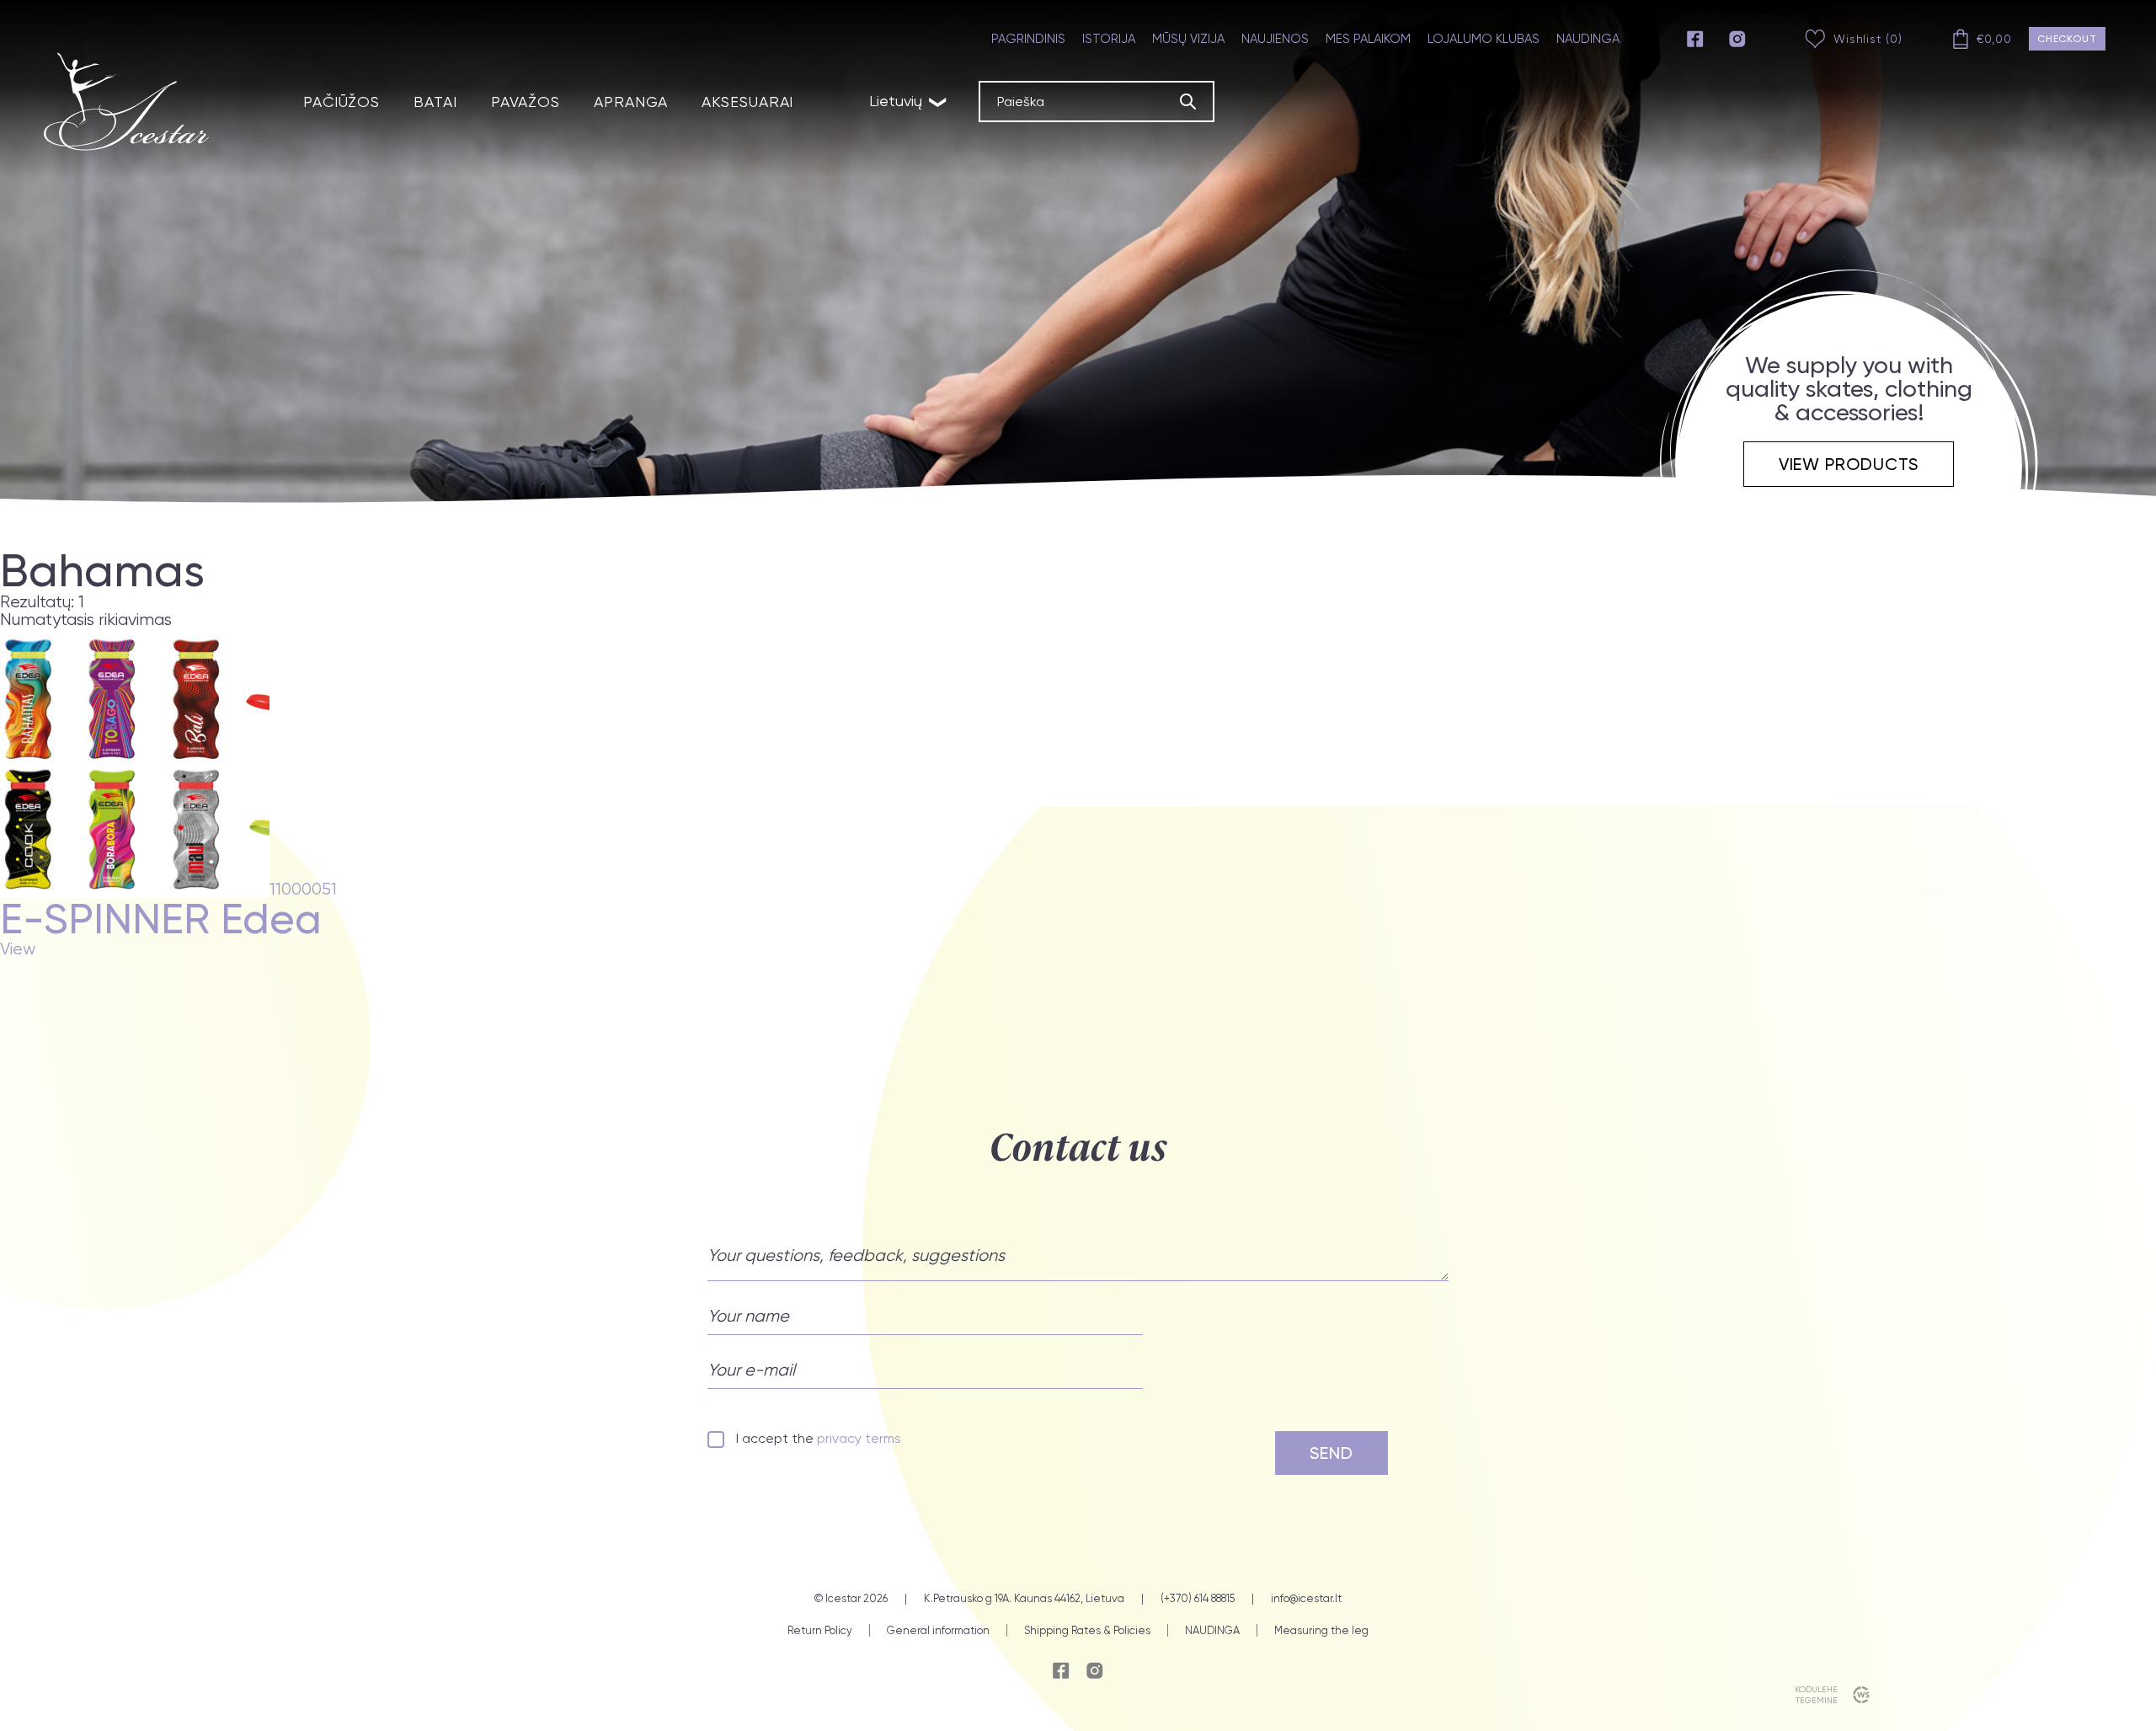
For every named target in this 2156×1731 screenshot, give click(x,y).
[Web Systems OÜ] (1857, 1695)
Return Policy (820, 1630)
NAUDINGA (1588, 39)
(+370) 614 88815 (1198, 1599)
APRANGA (631, 102)
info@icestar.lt (1306, 1599)
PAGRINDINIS (1028, 39)
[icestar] (126, 102)
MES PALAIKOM (1368, 39)
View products (1849, 464)
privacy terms (859, 1438)
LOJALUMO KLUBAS (1484, 39)
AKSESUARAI (747, 102)
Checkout (2067, 39)
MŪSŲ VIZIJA (1188, 39)
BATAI (435, 102)
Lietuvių (909, 101)
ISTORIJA (1109, 39)
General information (938, 1630)
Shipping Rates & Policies (1087, 1630)
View (18, 949)
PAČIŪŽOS (342, 102)
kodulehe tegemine (1816, 1695)
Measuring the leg (1321, 1630)
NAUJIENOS (1275, 39)
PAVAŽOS (526, 102)
